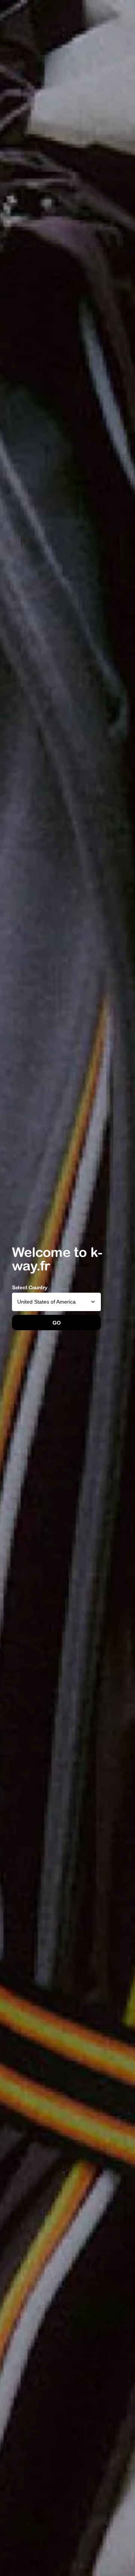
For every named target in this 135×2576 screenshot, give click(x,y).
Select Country (30, 1287)
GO (56, 1323)
